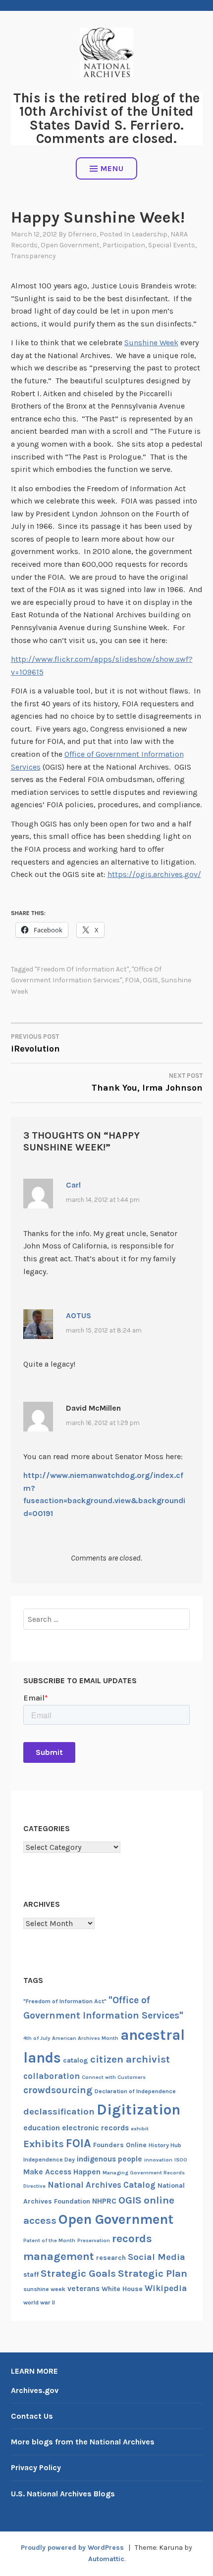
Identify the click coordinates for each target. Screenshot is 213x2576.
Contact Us (32, 2416)
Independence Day (49, 2160)
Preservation (94, 2240)
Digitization (138, 2110)
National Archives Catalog (102, 2185)
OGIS (150, 980)
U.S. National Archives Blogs (63, 2494)
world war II (39, 2302)
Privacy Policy (36, 2467)
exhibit (140, 2129)
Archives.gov (35, 2390)
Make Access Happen (62, 2172)
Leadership (150, 234)
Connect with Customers (114, 2077)
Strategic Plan (153, 2273)
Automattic (106, 2559)
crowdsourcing (58, 2090)
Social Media (157, 2257)
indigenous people (109, 2159)
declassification (59, 2112)
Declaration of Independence (135, 2091)
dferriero (82, 234)
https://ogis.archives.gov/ (154, 874)
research (111, 2258)
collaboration (52, 2076)
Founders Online (120, 2145)
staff (31, 2275)
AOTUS (79, 1315)
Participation (124, 245)
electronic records (95, 2128)
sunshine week (44, 2289)
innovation (158, 2160)
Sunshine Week (151, 343)
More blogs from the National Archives (83, 2442)
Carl (73, 1185)
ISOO (181, 2160)
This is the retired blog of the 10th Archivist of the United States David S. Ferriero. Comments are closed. (106, 118)
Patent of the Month (49, 2240)
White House (122, 2289)
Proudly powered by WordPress (72, 2548)
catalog (76, 2060)
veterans (83, 2289)
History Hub (165, 2145)
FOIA (132, 980)
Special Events (172, 245)
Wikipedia (166, 2288)
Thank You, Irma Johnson (147, 1082)
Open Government (70, 245)
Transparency (33, 256)
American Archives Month (85, 2038)
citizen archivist (130, 2059)
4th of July (37, 2038)
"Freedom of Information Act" (82, 969)
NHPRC (104, 2201)
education (42, 2128)
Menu (112, 168)
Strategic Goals (78, 2273)
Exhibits (44, 2144)
